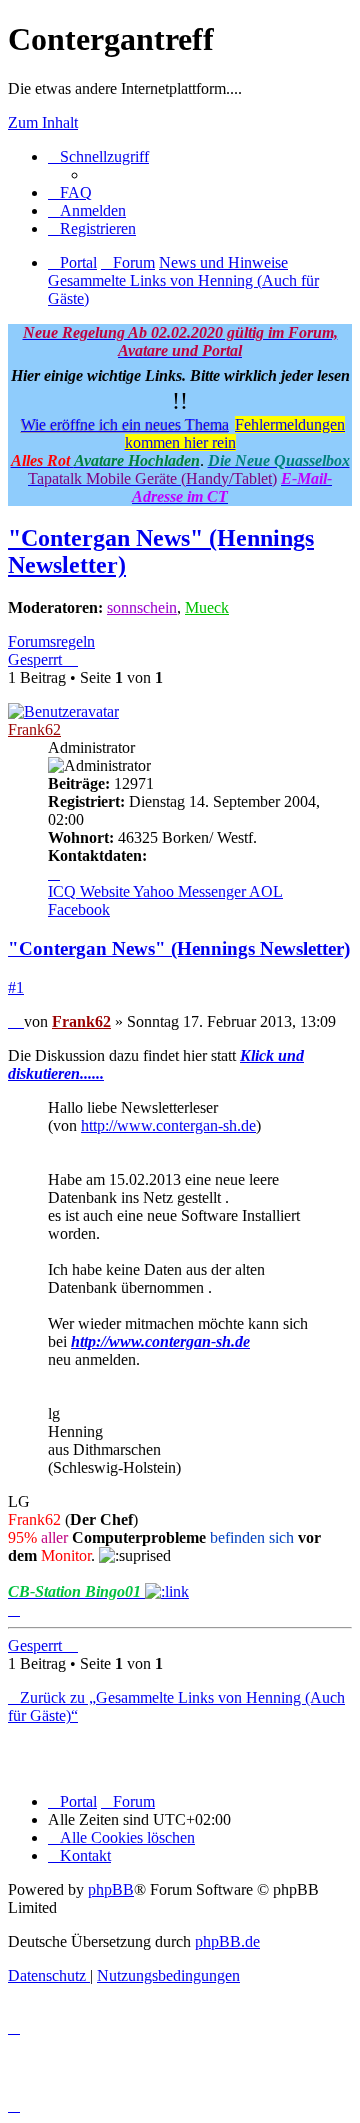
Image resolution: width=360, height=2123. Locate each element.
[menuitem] (70, 192)
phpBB (111, 1889)
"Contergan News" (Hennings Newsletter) (179, 948)
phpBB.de (227, 1941)
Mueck (207, 607)
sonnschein (142, 607)
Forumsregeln (51, 641)
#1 (16, 987)
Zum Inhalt (43, 122)
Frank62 (34, 729)
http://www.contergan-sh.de (168, 1125)
